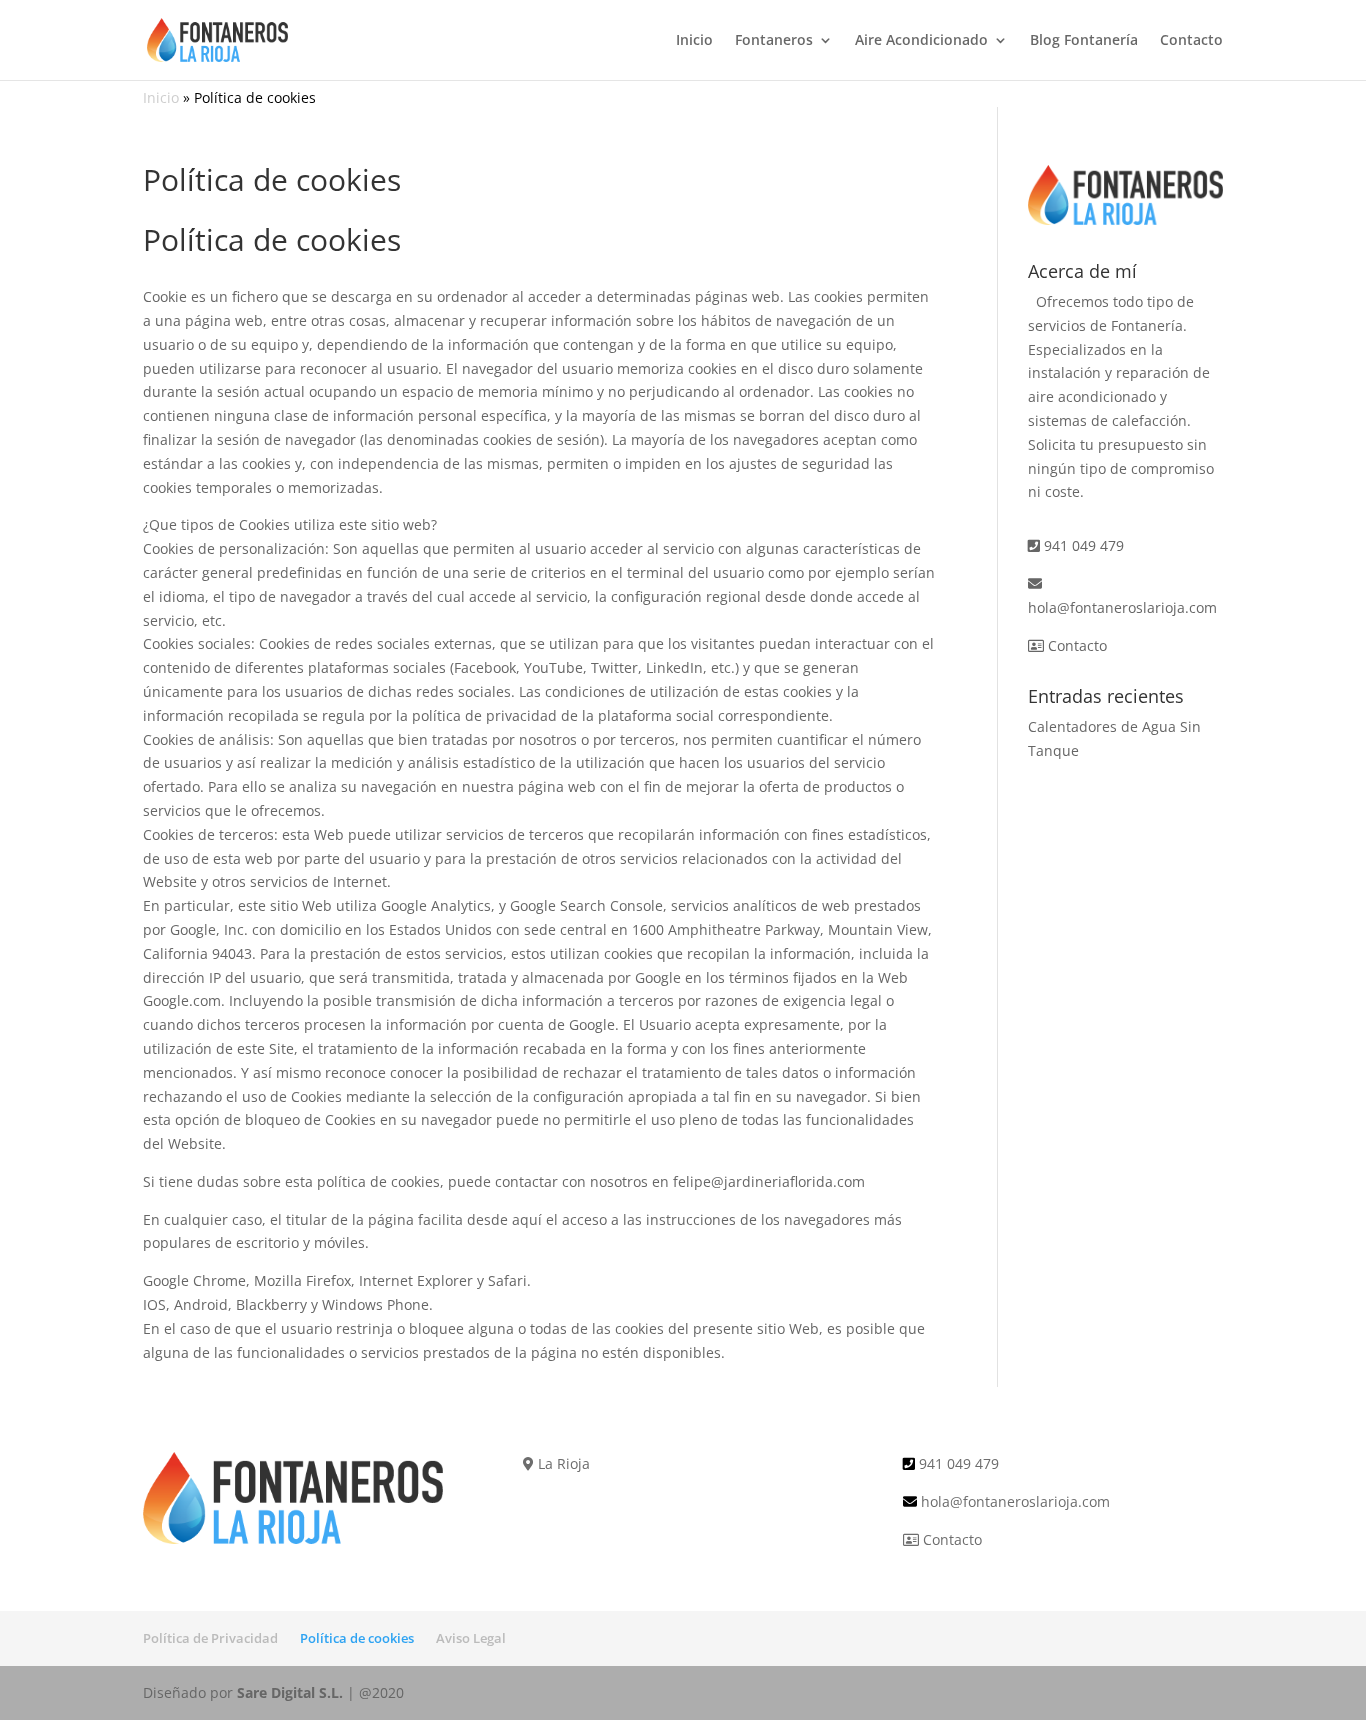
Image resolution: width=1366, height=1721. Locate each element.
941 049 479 (1084, 545)
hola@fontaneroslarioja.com (1122, 607)
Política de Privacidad (210, 1638)
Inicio (694, 41)
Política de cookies (357, 1638)
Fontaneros (774, 41)
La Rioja (562, 1463)
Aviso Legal (471, 1638)
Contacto (1191, 41)
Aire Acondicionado (921, 41)
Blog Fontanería (1084, 41)
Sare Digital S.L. (290, 1692)
